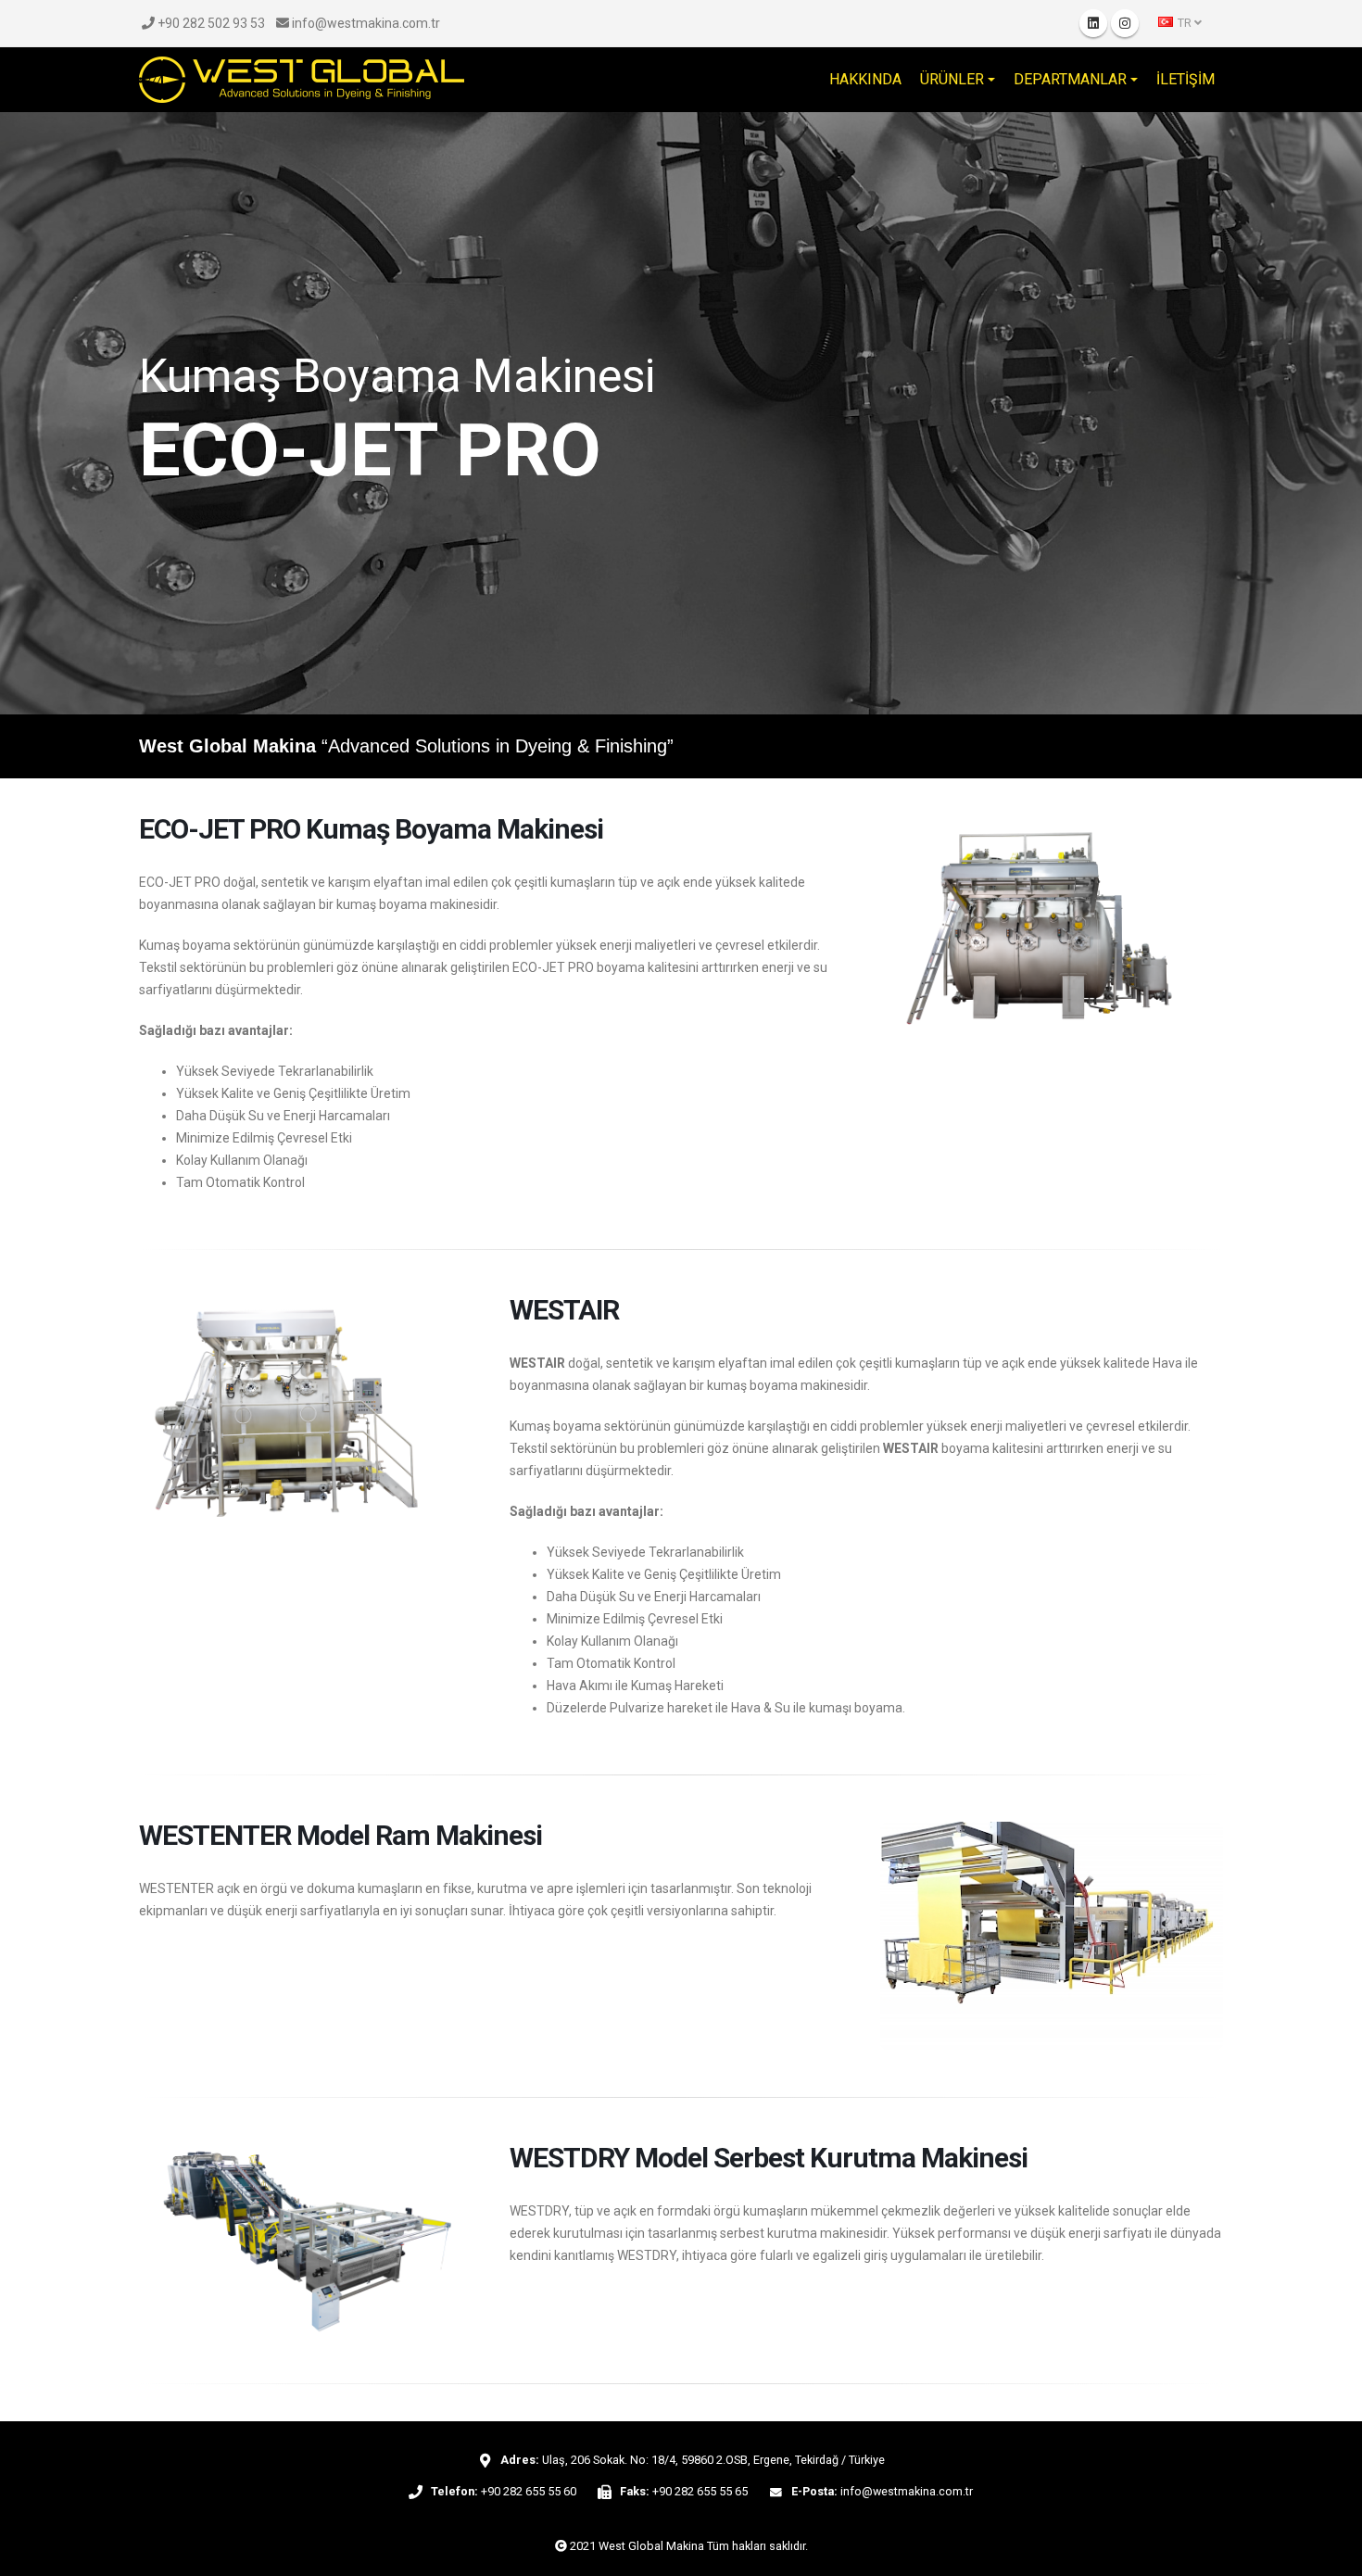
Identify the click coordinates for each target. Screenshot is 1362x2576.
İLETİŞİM (1185, 79)
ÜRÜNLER (952, 79)
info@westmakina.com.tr (365, 23)
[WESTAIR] (310, 1411)
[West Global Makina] (302, 80)
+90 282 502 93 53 (210, 23)
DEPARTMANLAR (1070, 79)
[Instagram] (1125, 23)
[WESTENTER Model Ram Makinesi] (1052, 1936)
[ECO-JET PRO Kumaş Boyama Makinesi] (1052, 930)
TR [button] (1185, 23)
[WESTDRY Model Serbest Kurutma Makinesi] (310, 2241)
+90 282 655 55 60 (529, 2491)
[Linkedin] (1093, 23)
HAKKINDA (865, 79)
